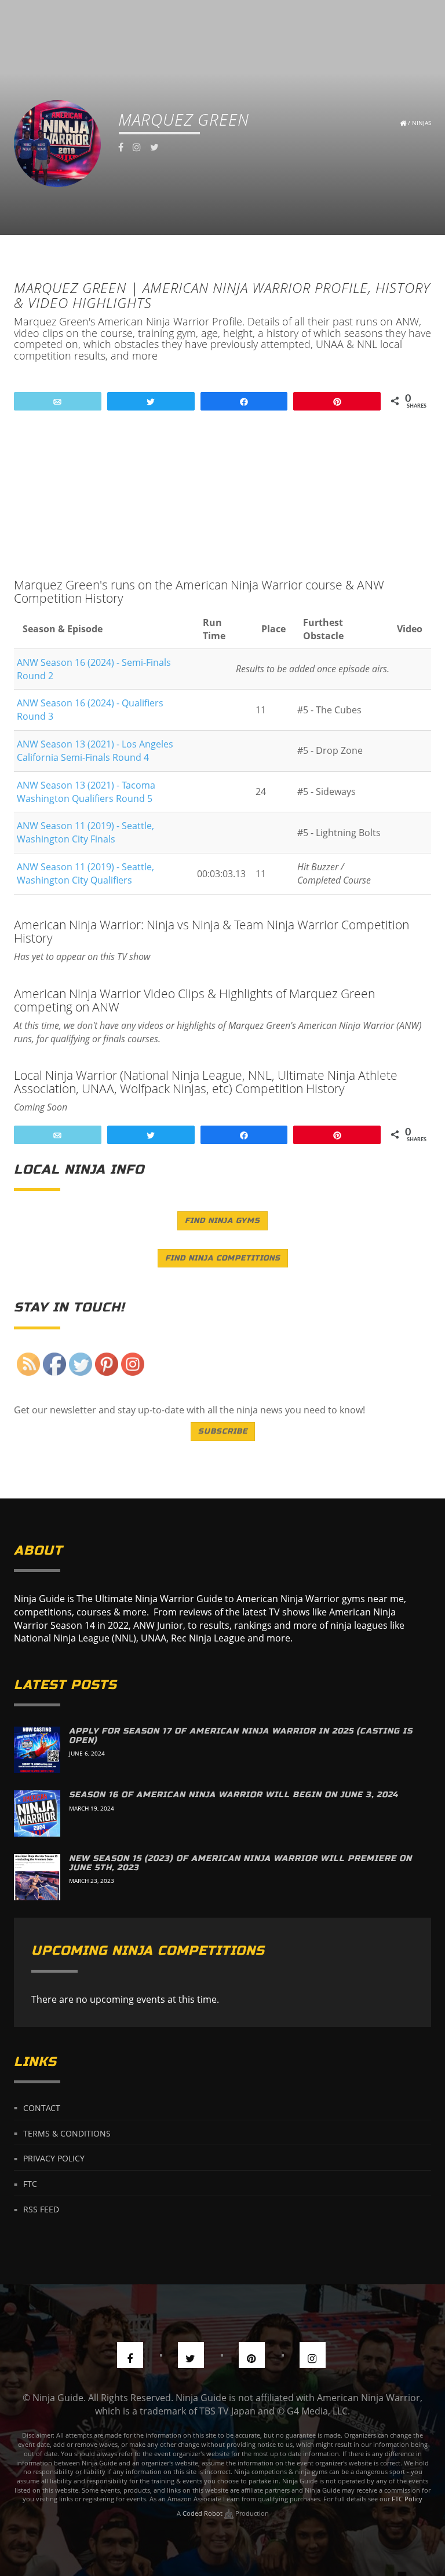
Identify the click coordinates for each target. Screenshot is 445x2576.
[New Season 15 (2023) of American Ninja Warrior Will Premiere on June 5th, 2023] (37, 1877)
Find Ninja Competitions (223, 1258)
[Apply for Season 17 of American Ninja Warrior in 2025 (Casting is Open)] (37, 1750)
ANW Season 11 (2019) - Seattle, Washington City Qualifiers (85, 873)
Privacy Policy (54, 2158)
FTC (30, 2184)
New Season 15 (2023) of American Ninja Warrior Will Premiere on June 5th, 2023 (240, 1863)
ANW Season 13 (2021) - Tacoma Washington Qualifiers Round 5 (86, 792)
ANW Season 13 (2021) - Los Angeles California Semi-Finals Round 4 (95, 751)
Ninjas (422, 123)
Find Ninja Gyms (222, 1221)
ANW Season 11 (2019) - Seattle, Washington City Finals (85, 832)
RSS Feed (41, 2209)
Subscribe (223, 1431)
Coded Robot (203, 2513)
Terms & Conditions (67, 2133)
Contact (42, 2107)
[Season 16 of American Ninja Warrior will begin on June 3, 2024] (37, 1813)
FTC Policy (407, 2499)
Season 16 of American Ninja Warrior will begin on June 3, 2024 (234, 1795)
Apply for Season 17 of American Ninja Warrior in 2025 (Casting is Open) (241, 1735)
